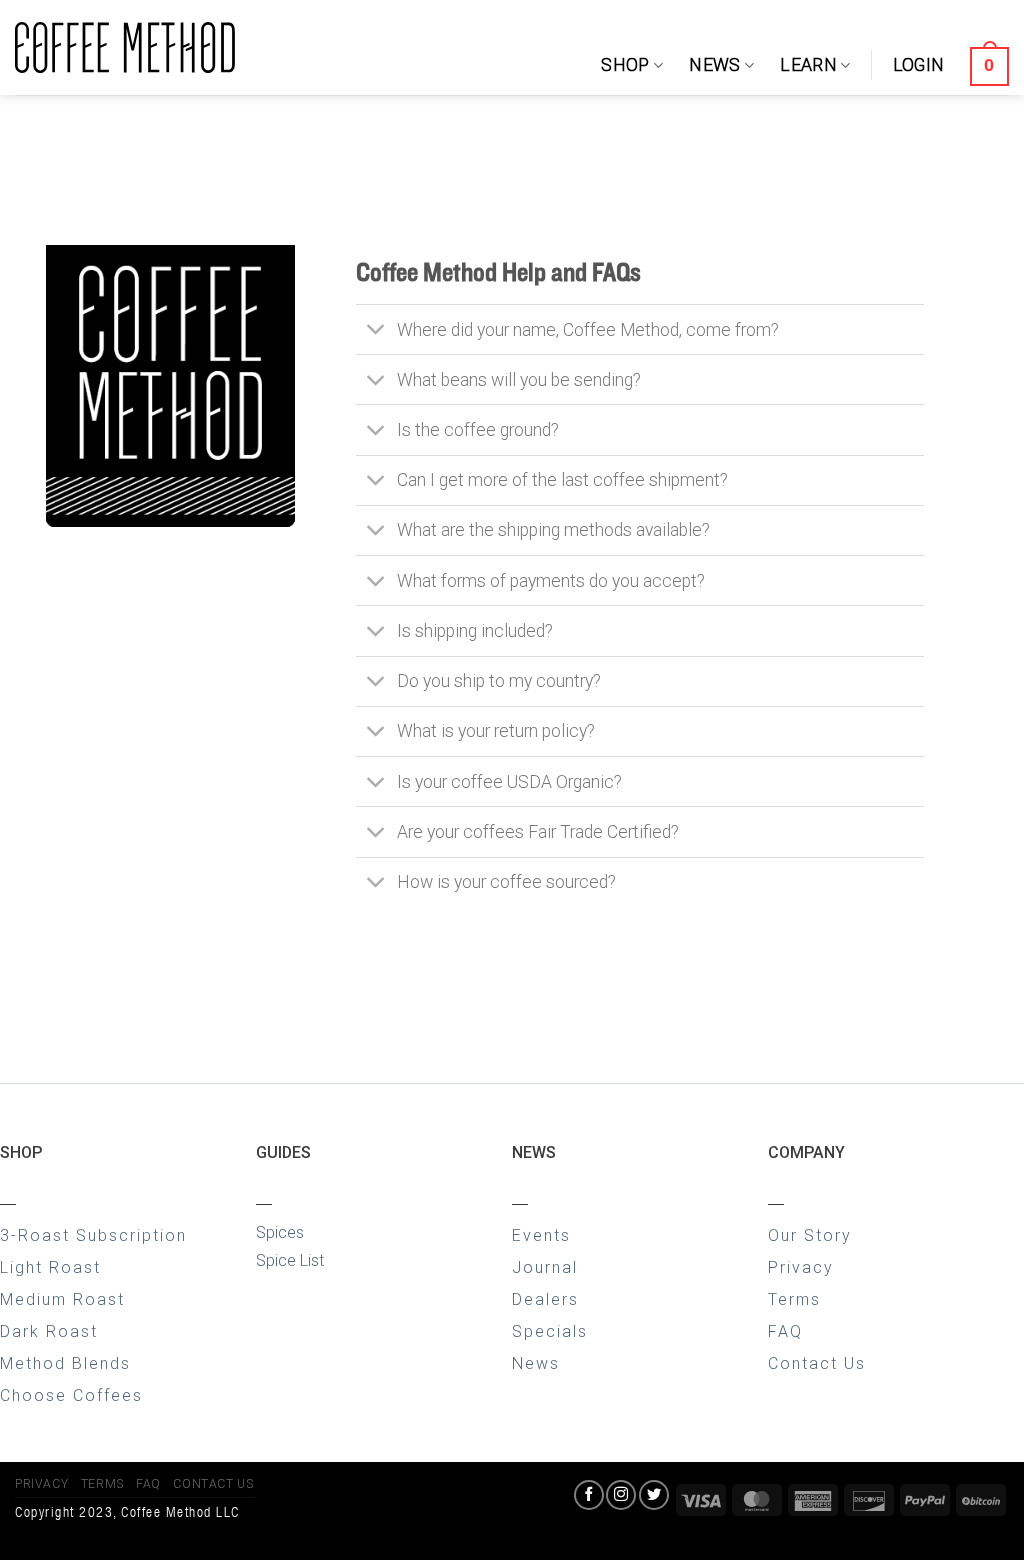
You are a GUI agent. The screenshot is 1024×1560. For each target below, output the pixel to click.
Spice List (290, 1260)
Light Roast (50, 1267)
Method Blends (65, 1363)
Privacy (801, 1267)
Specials (550, 1331)
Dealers (545, 1299)
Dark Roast (49, 1331)
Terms (794, 1299)
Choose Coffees (71, 1395)
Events (541, 1235)
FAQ (785, 1331)
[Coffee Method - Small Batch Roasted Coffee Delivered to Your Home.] (125, 47)
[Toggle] (375, 331)
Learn (808, 65)
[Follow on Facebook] (589, 1495)
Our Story (810, 1235)
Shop (625, 65)
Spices (280, 1232)
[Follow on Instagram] (621, 1495)
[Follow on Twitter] (654, 1495)
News (714, 65)
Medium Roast (62, 1299)
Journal (545, 1267)
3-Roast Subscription (93, 1235)
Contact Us (817, 1363)
